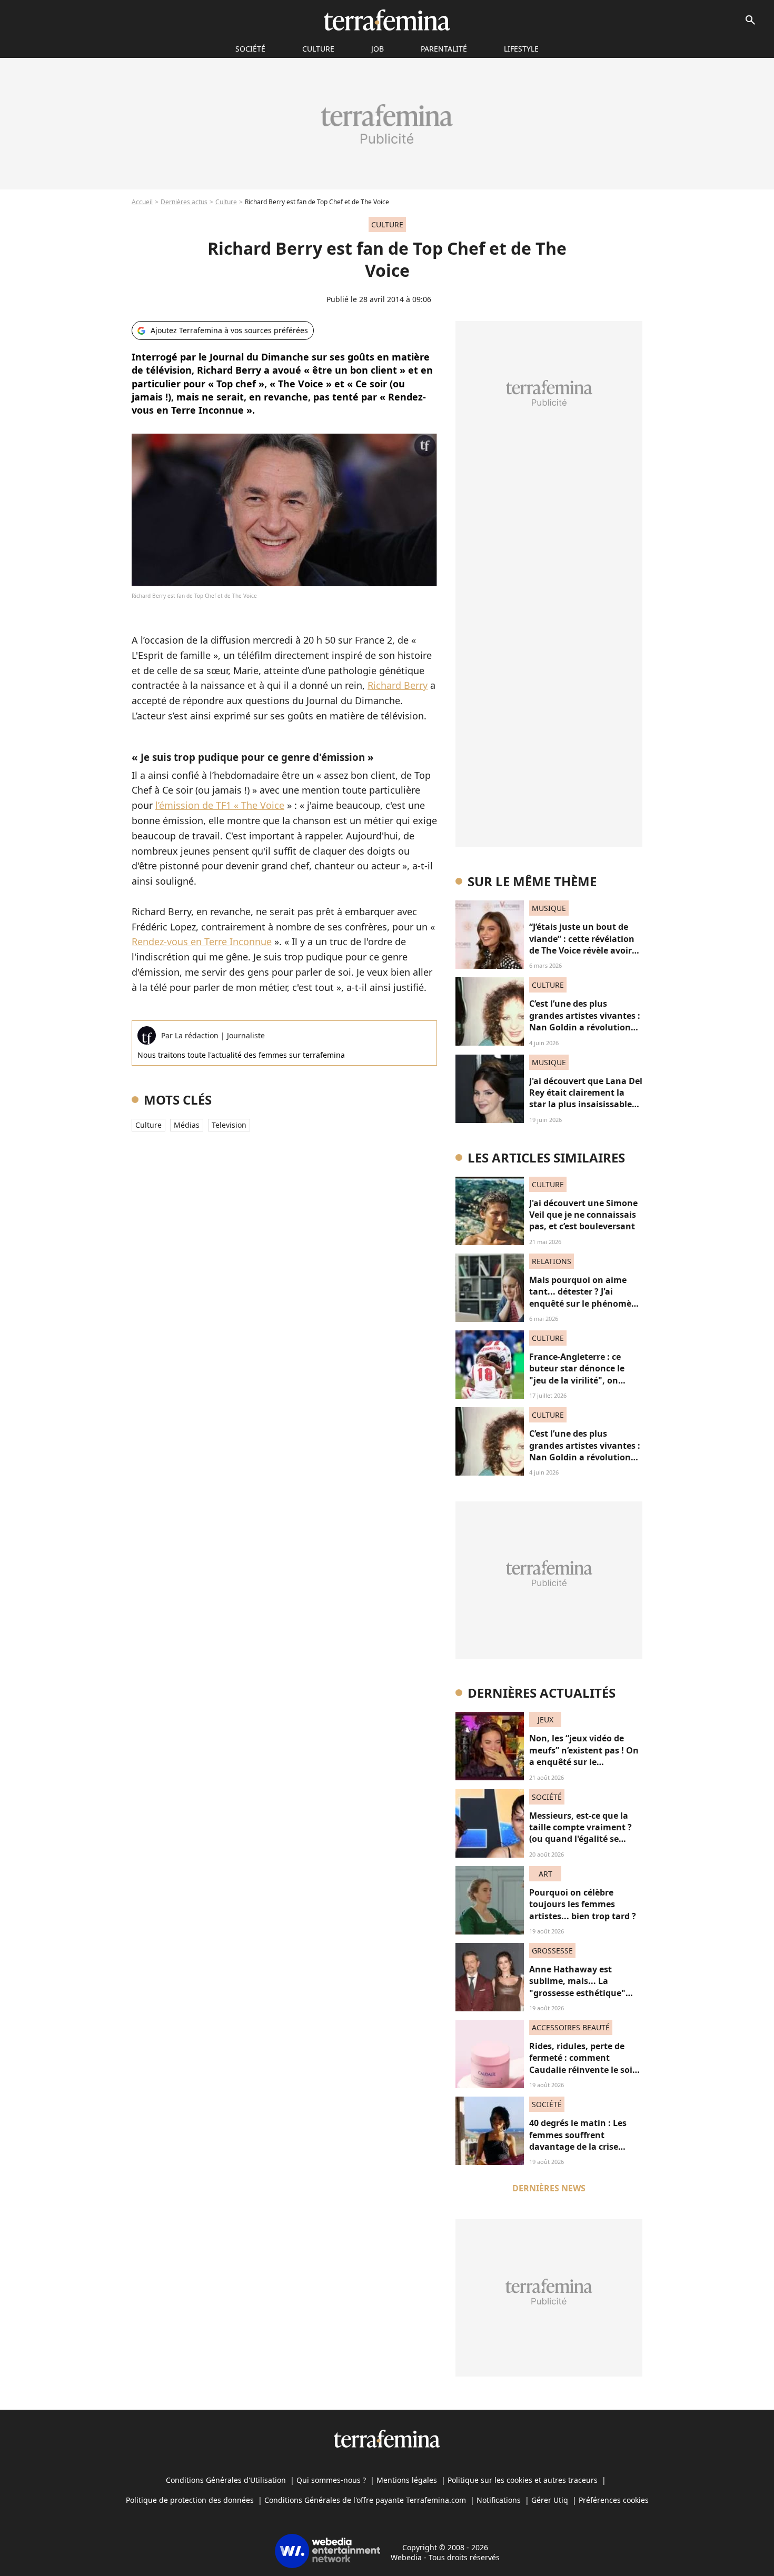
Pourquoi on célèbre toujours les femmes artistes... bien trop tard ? (583, 1904)
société (250, 49)
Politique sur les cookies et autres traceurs (523, 2480)
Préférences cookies (614, 2500)
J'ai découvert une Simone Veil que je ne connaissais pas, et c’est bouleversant (583, 1215)
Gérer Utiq (550, 2500)
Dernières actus (184, 202)
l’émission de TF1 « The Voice (220, 805)
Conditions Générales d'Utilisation (226, 2480)
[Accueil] (387, 20)
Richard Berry (398, 685)
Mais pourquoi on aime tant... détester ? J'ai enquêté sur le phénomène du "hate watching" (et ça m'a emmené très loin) (586, 1304)
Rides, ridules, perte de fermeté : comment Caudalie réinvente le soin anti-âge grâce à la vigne (584, 2064)
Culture (318, 49)
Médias (187, 1125)
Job (378, 49)
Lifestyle (521, 49)
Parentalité (444, 49)
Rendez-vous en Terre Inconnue (202, 941)
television (229, 1125)
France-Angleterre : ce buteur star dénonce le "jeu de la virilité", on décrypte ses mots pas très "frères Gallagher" (584, 1380)
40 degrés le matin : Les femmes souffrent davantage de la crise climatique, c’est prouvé (579, 2141)
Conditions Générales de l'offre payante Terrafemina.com (365, 2500)
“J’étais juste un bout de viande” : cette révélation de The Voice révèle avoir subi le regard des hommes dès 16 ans (586, 950)
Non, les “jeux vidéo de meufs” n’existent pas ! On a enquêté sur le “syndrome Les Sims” (584, 1756)
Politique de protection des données (190, 2500)
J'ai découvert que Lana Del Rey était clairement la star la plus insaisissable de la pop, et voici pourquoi (586, 1105)
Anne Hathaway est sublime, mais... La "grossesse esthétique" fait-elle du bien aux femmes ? (577, 1993)
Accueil (142, 202)
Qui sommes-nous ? (331, 2480)
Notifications (499, 2500)
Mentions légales (407, 2480)
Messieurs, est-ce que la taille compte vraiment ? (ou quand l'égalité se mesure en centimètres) (580, 1833)
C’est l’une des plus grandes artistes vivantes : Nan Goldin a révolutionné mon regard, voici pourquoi (585, 1027)
